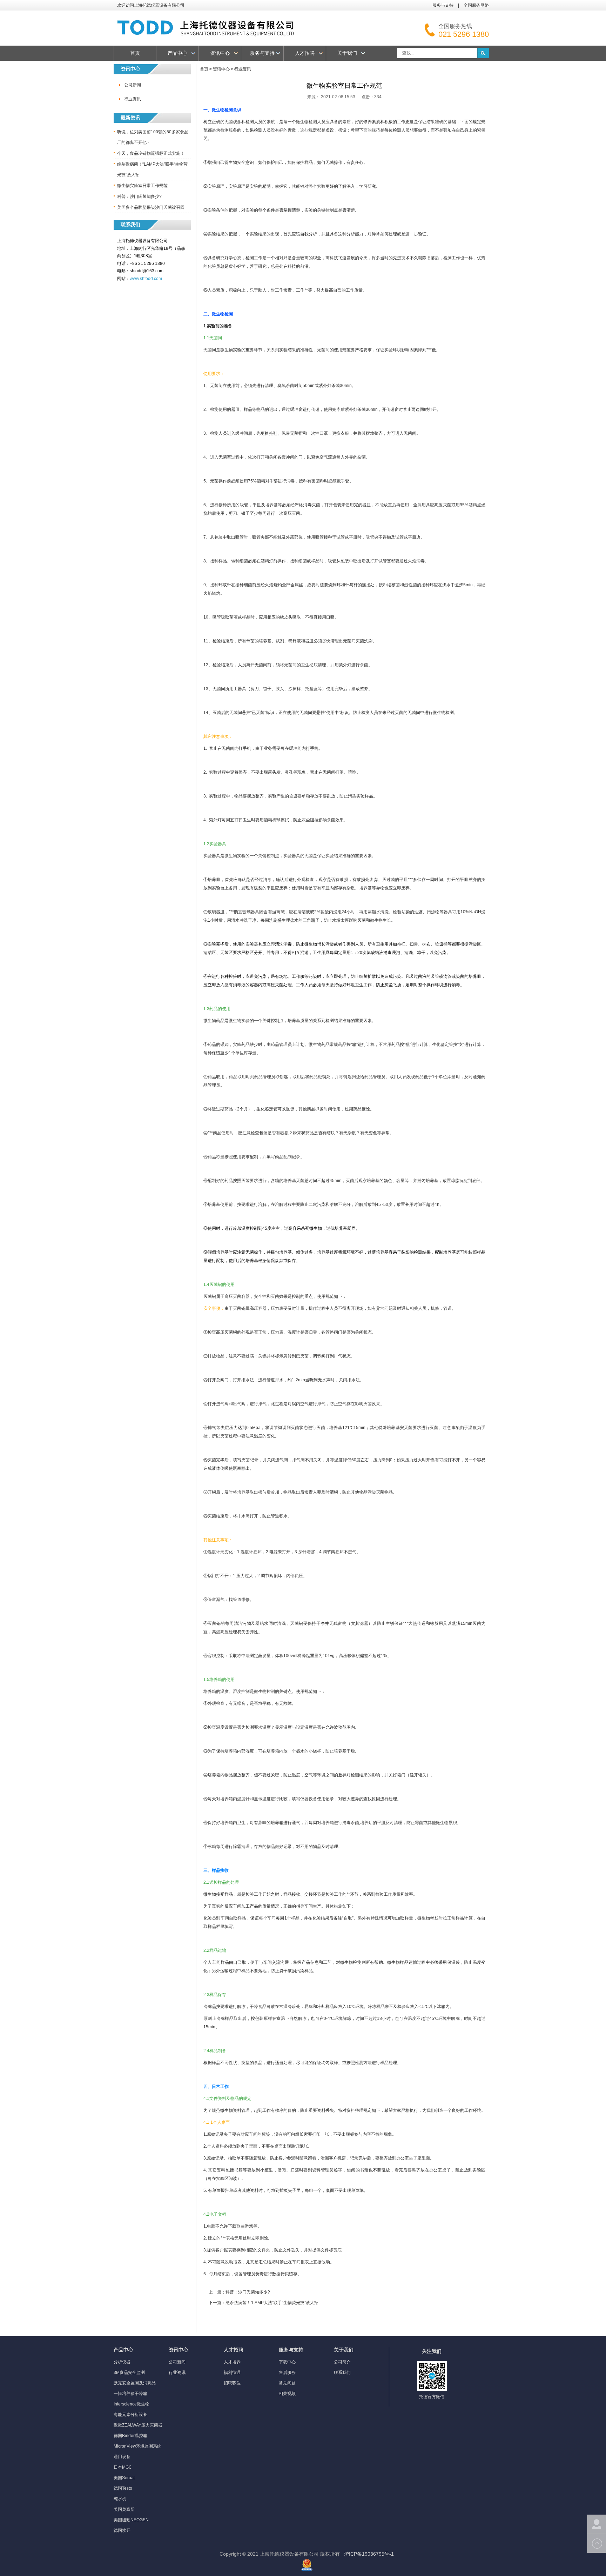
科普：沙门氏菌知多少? (139, 196)
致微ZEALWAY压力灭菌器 (138, 2425)
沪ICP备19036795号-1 (369, 2554)
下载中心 (287, 2362)
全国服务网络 (476, 5)
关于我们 (347, 53)
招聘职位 (232, 2383)
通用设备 (122, 2457)
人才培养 (232, 2362)
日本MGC (123, 2467)
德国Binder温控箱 (130, 2436)
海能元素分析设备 (130, 2415)
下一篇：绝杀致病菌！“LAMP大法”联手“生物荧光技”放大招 (264, 2303)
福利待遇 (232, 2373)
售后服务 (287, 2373)
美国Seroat (124, 2478)
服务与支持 (443, 5)
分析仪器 (122, 2362)
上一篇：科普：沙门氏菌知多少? (239, 2292)
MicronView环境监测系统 (137, 2446)
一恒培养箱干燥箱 (130, 2394)
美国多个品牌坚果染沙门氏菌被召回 (151, 207)
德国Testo (123, 2488)
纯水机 (120, 2499)
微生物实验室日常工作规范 (142, 186)
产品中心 (177, 53)
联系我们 (342, 2373)
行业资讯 (133, 99)
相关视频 (287, 2394)
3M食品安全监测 (129, 2373)
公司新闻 (133, 85)
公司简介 (342, 2362)
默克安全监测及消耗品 (135, 2383)
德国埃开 (122, 2530)
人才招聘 (305, 53)
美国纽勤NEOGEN (131, 2520)
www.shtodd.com (146, 279)
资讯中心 (220, 53)
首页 (135, 53)
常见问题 (287, 2383)
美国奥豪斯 (124, 2509)
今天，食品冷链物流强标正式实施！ (151, 153)
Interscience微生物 (132, 2404)
